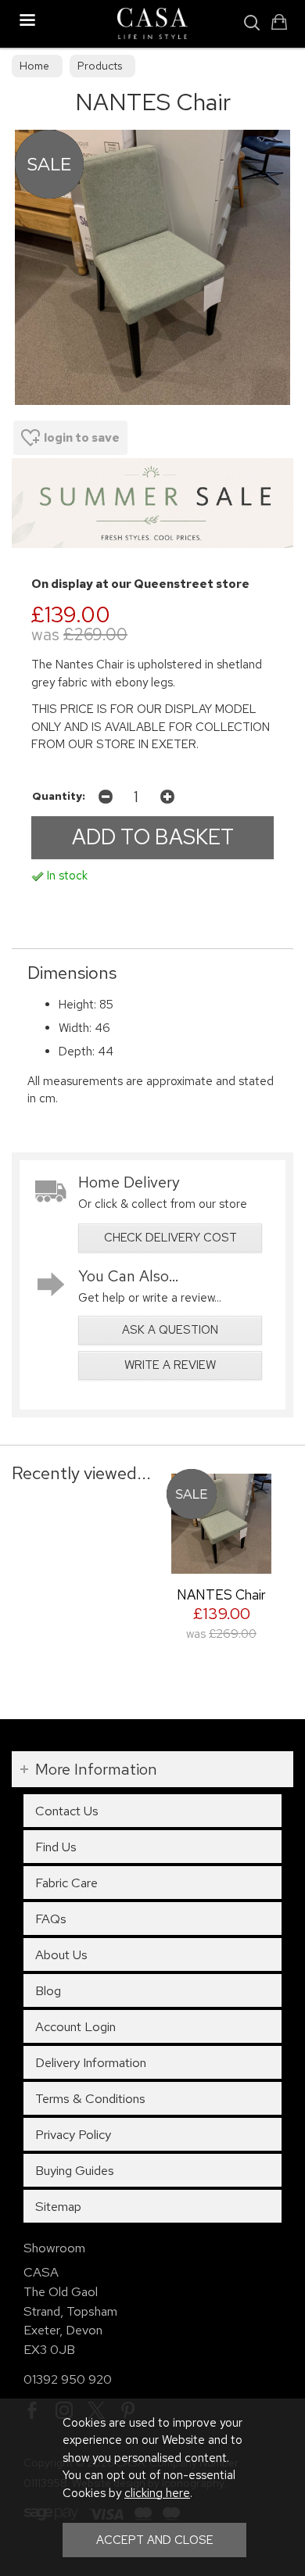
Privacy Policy (73, 2134)
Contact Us (67, 1811)
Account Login (75, 2026)
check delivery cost (170, 1238)
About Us (61, 1954)
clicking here (157, 2493)
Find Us (56, 1847)
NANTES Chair (221, 1594)
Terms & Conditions (90, 2098)
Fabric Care (66, 1883)
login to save (82, 438)
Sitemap (58, 2206)
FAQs (51, 1919)
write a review (170, 1365)
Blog (48, 1990)
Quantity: (59, 796)
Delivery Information (91, 2062)
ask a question (170, 1330)
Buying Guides (75, 2170)
